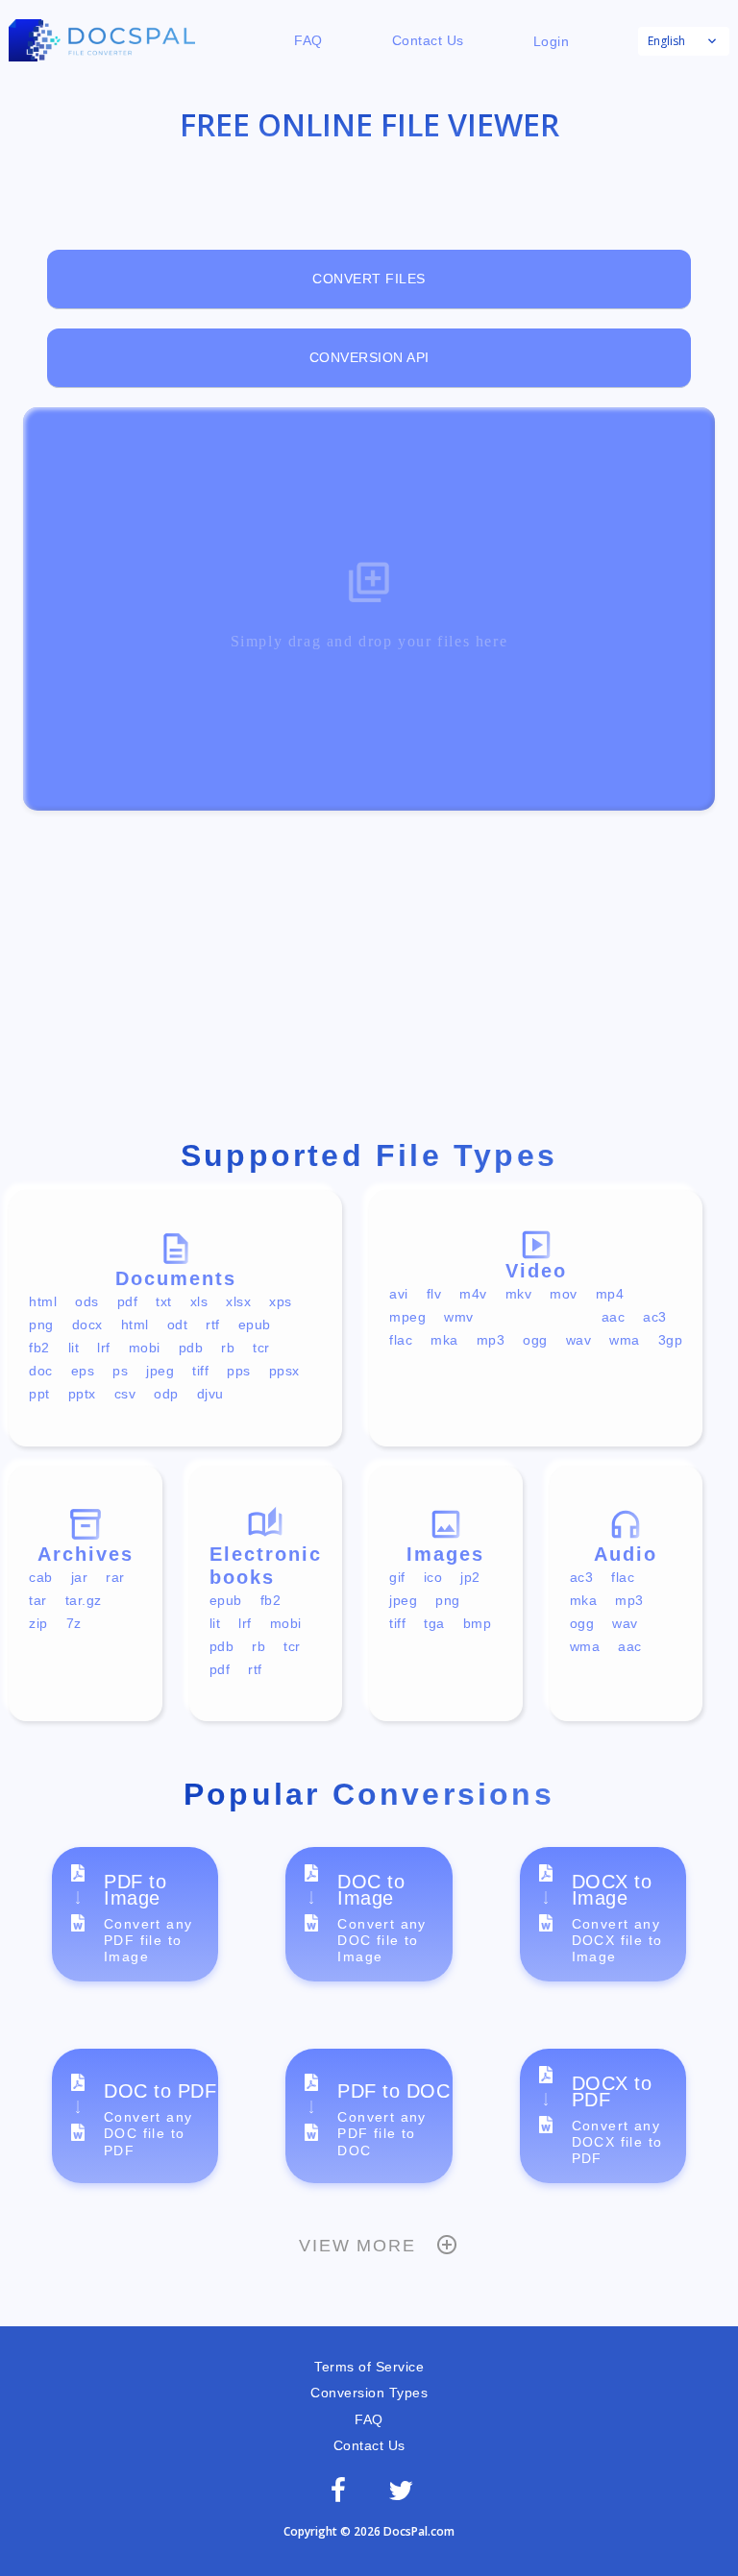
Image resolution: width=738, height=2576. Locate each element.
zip (38, 1623)
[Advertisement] (369, 979)
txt (164, 1301)
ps (120, 1371)
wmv (459, 1317)
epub (255, 1324)
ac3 (655, 1317)
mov (564, 1294)
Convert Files (369, 279)
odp (166, 1394)
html (43, 1301)
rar (115, 1577)
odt (178, 1324)
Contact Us (428, 40)
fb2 (39, 1348)
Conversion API (369, 357)
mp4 (610, 1294)
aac (614, 1317)
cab (41, 1577)
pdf (128, 1301)
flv (434, 1294)
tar (38, 1600)
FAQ (308, 40)
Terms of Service (369, 2367)
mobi (145, 1348)
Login (552, 41)
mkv (519, 1294)
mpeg (407, 1317)
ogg (535, 1340)
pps (239, 1371)
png (41, 1324)
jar (80, 1577)
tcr (261, 1348)
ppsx (284, 1371)
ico (433, 1577)
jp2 (470, 1577)
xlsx (238, 1301)
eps (83, 1371)
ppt (39, 1394)
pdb (191, 1348)
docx (87, 1324)
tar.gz (84, 1600)
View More (357, 2246)
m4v (473, 1294)
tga (434, 1623)
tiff (200, 1371)
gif (397, 1577)
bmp (478, 1623)
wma (625, 1340)
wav (579, 1340)
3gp (671, 1340)
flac (401, 1340)
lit (74, 1348)
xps (281, 1301)
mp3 (491, 1340)
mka (444, 1340)
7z (74, 1623)
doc (41, 1371)
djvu (210, 1394)
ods (87, 1301)
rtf (213, 1324)
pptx (82, 1394)
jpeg (160, 1371)
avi (399, 1294)
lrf (104, 1348)
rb (228, 1348)
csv (125, 1394)
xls (199, 1301)
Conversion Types (369, 2393)
